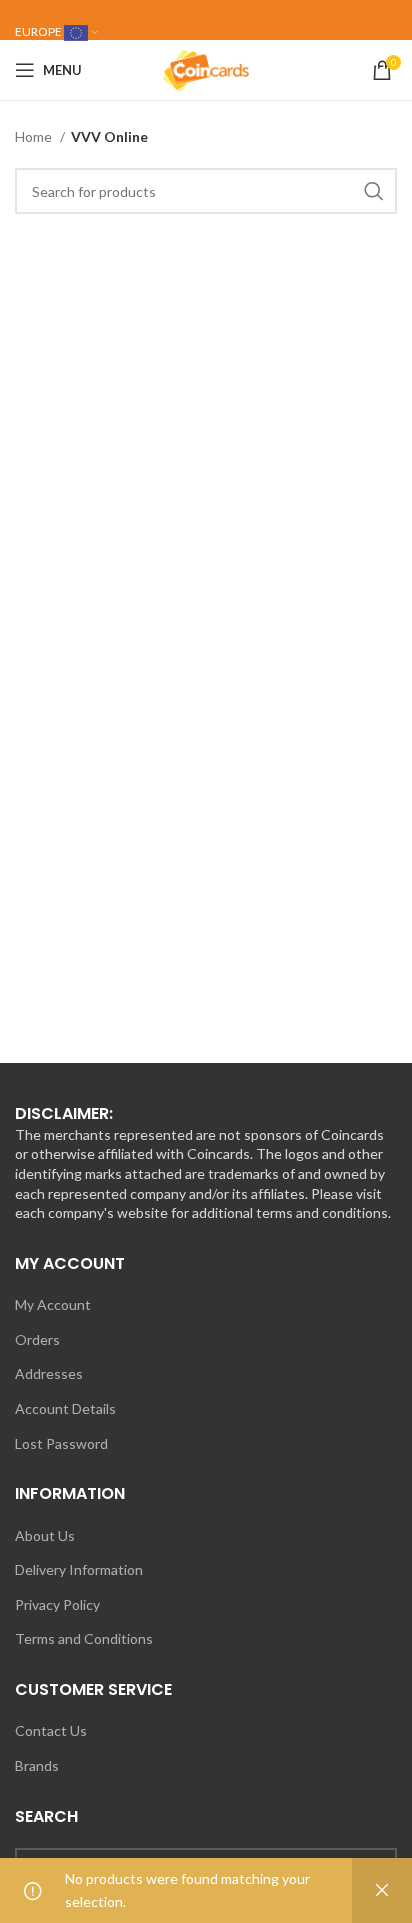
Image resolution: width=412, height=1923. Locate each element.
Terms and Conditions (84, 1638)
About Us (45, 1535)
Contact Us (51, 1730)
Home (35, 136)
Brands (37, 1765)
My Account (53, 1304)
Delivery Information (79, 1569)
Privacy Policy (57, 1604)
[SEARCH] (374, 191)
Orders (37, 1339)
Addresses (49, 1373)
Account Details (65, 1408)
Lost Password (61, 1443)
